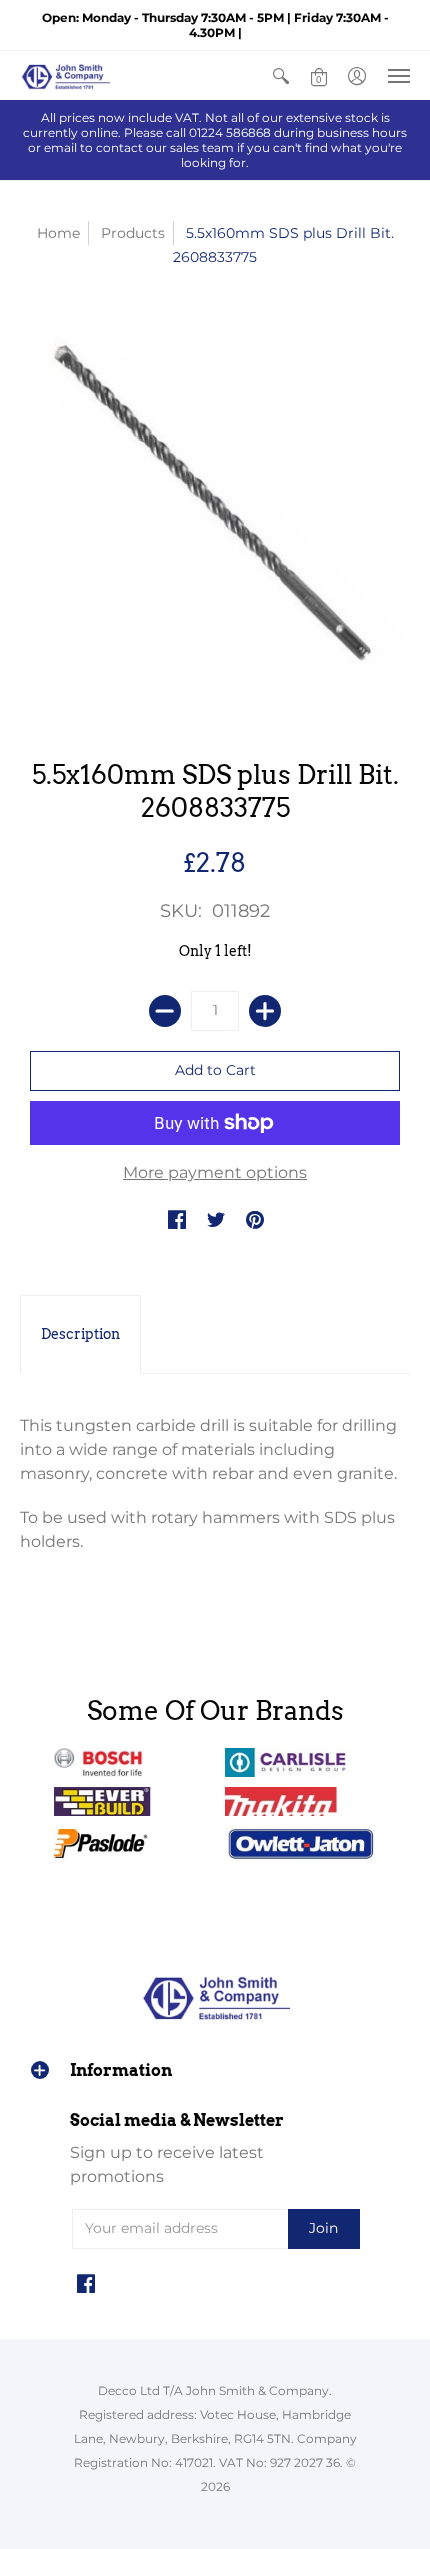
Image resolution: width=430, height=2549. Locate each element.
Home (58, 233)
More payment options (215, 1172)
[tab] (80, 1335)
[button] (281, 75)
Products (133, 233)
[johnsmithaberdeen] (65, 75)
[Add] (265, 1011)
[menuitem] (281, 75)
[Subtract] (165, 1011)
